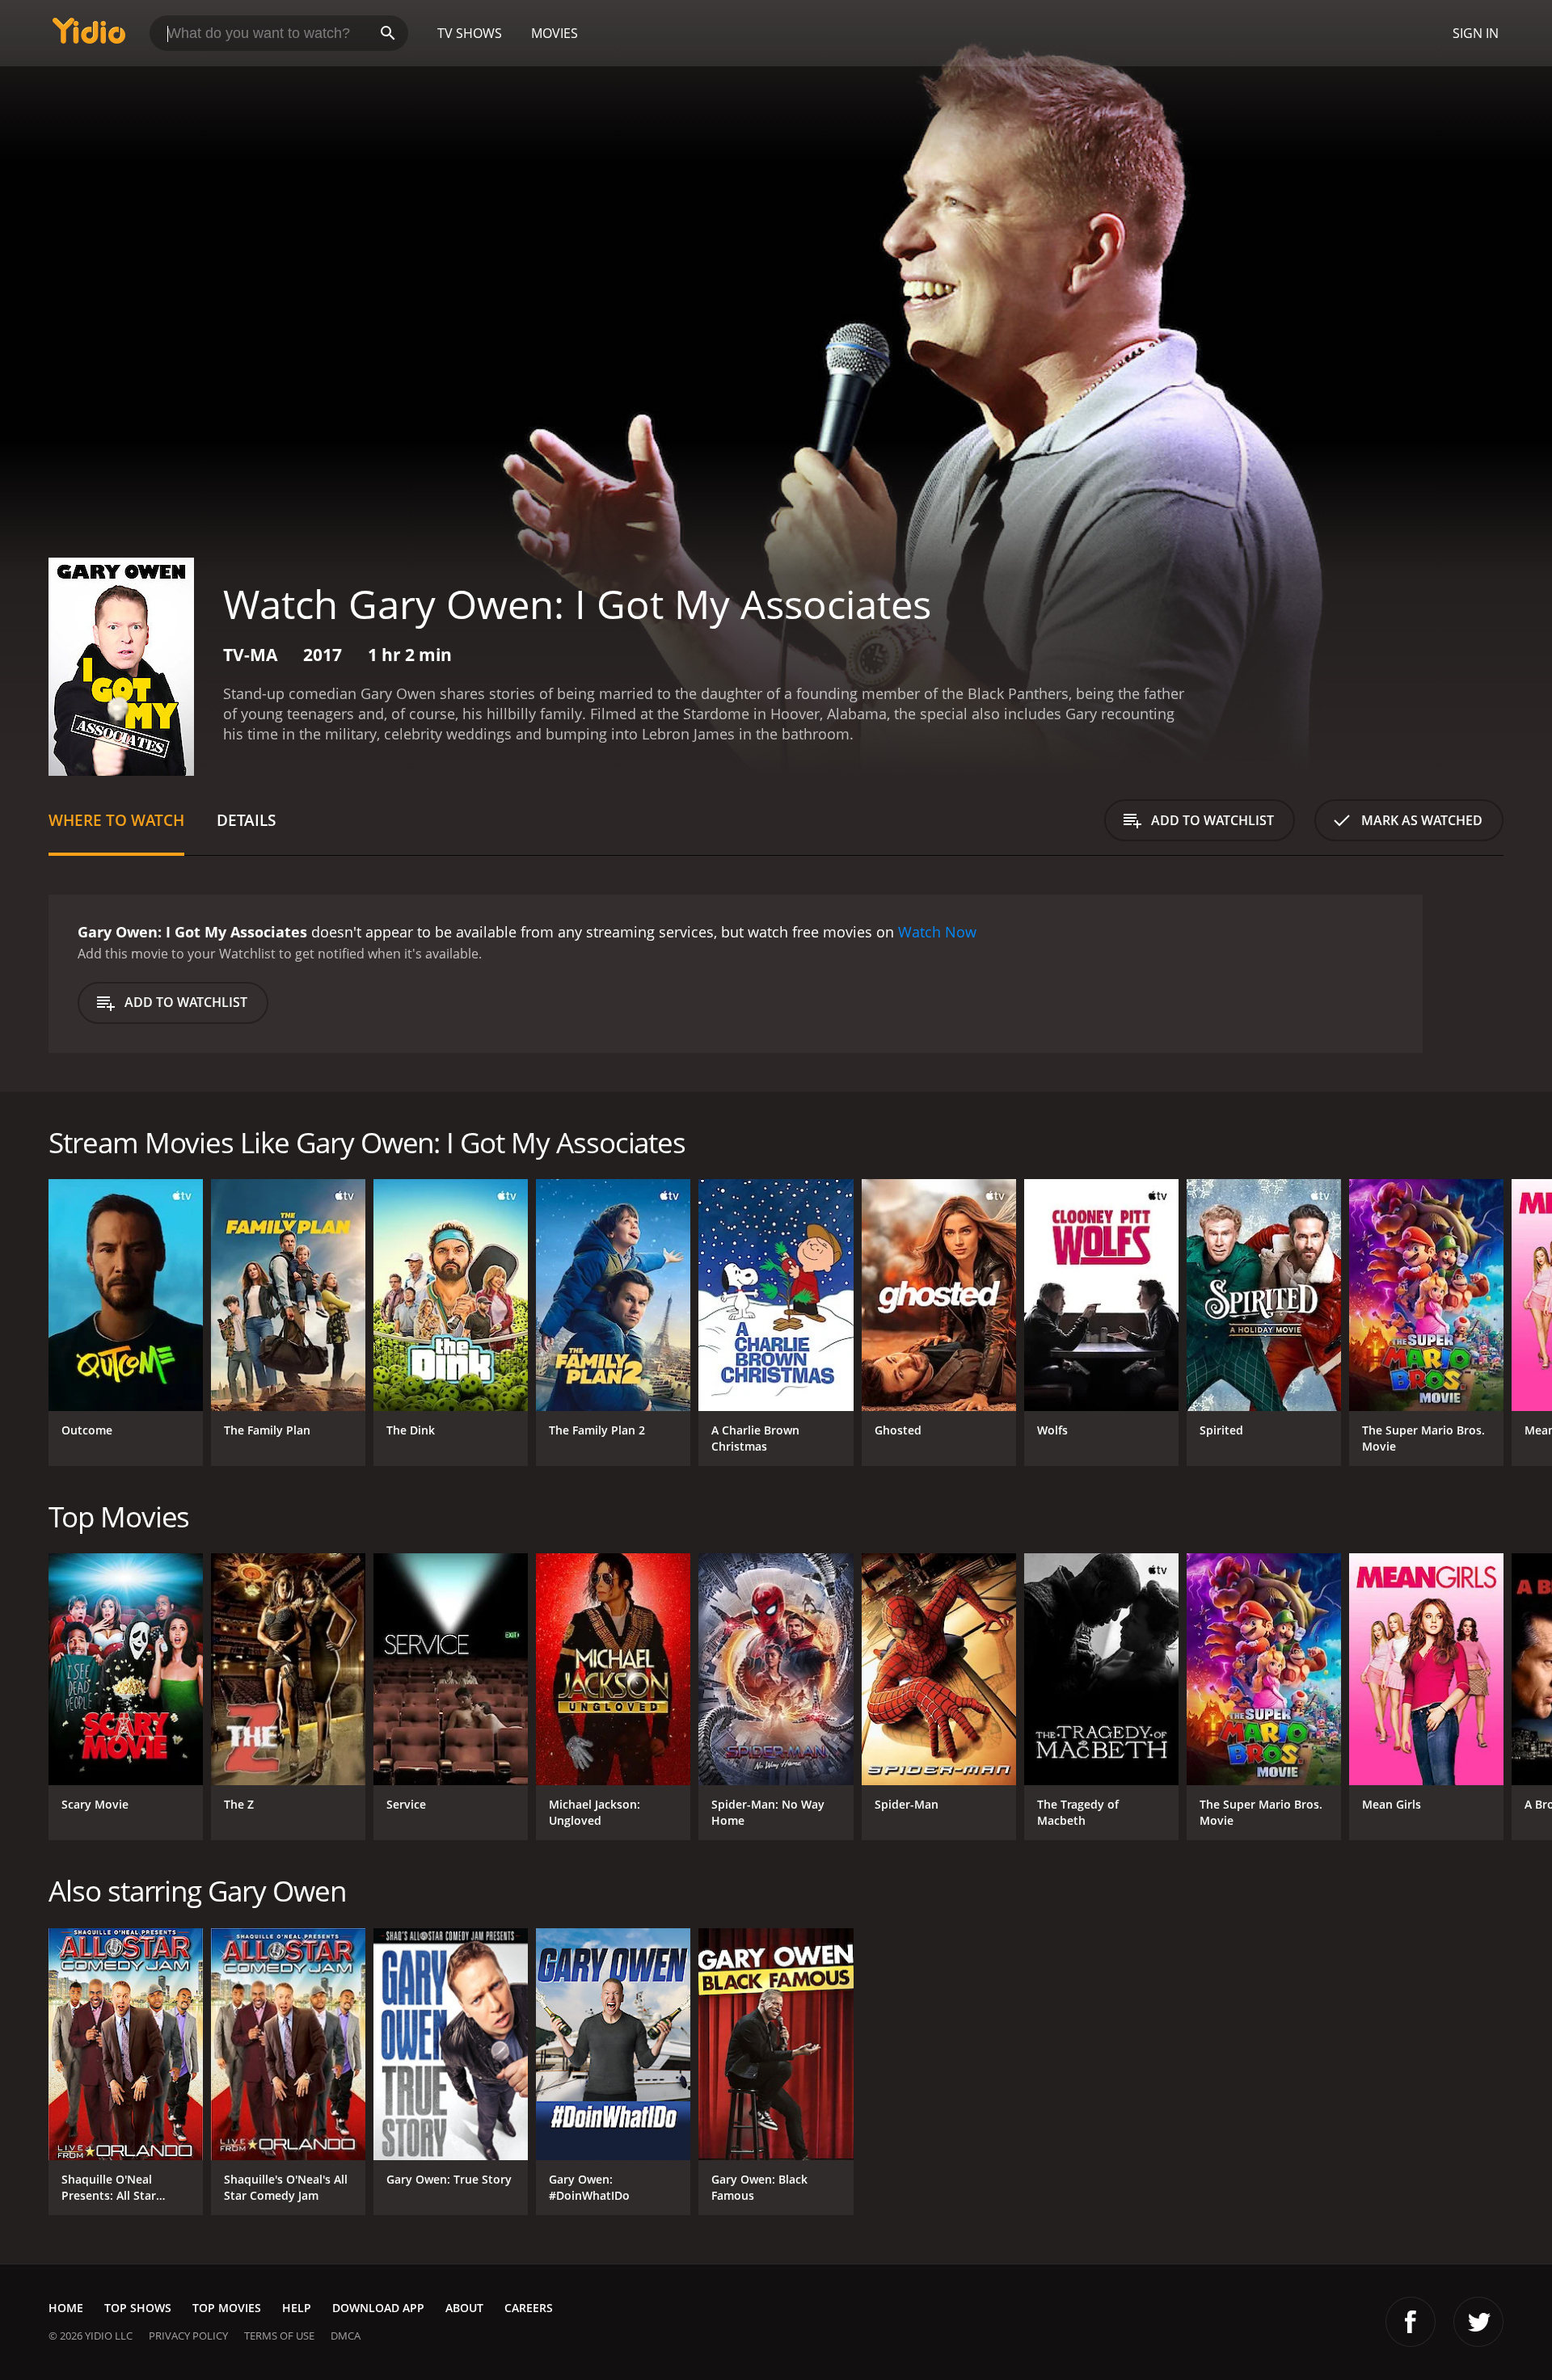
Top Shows (138, 2308)
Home (66, 2308)
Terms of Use (279, 2336)
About (464, 2308)
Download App (378, 2308)
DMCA (346, 2336)
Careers (529, 2308)
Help (297, 2308)
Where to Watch (116, 820)
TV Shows (470, 33)
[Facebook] (1411, 2322)
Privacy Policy (188, 2336)
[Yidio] (89, 36)
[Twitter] (1478, 2322)
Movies (555, 33)
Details (246, 820)
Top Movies (227, 2308)
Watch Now (937, 932)
